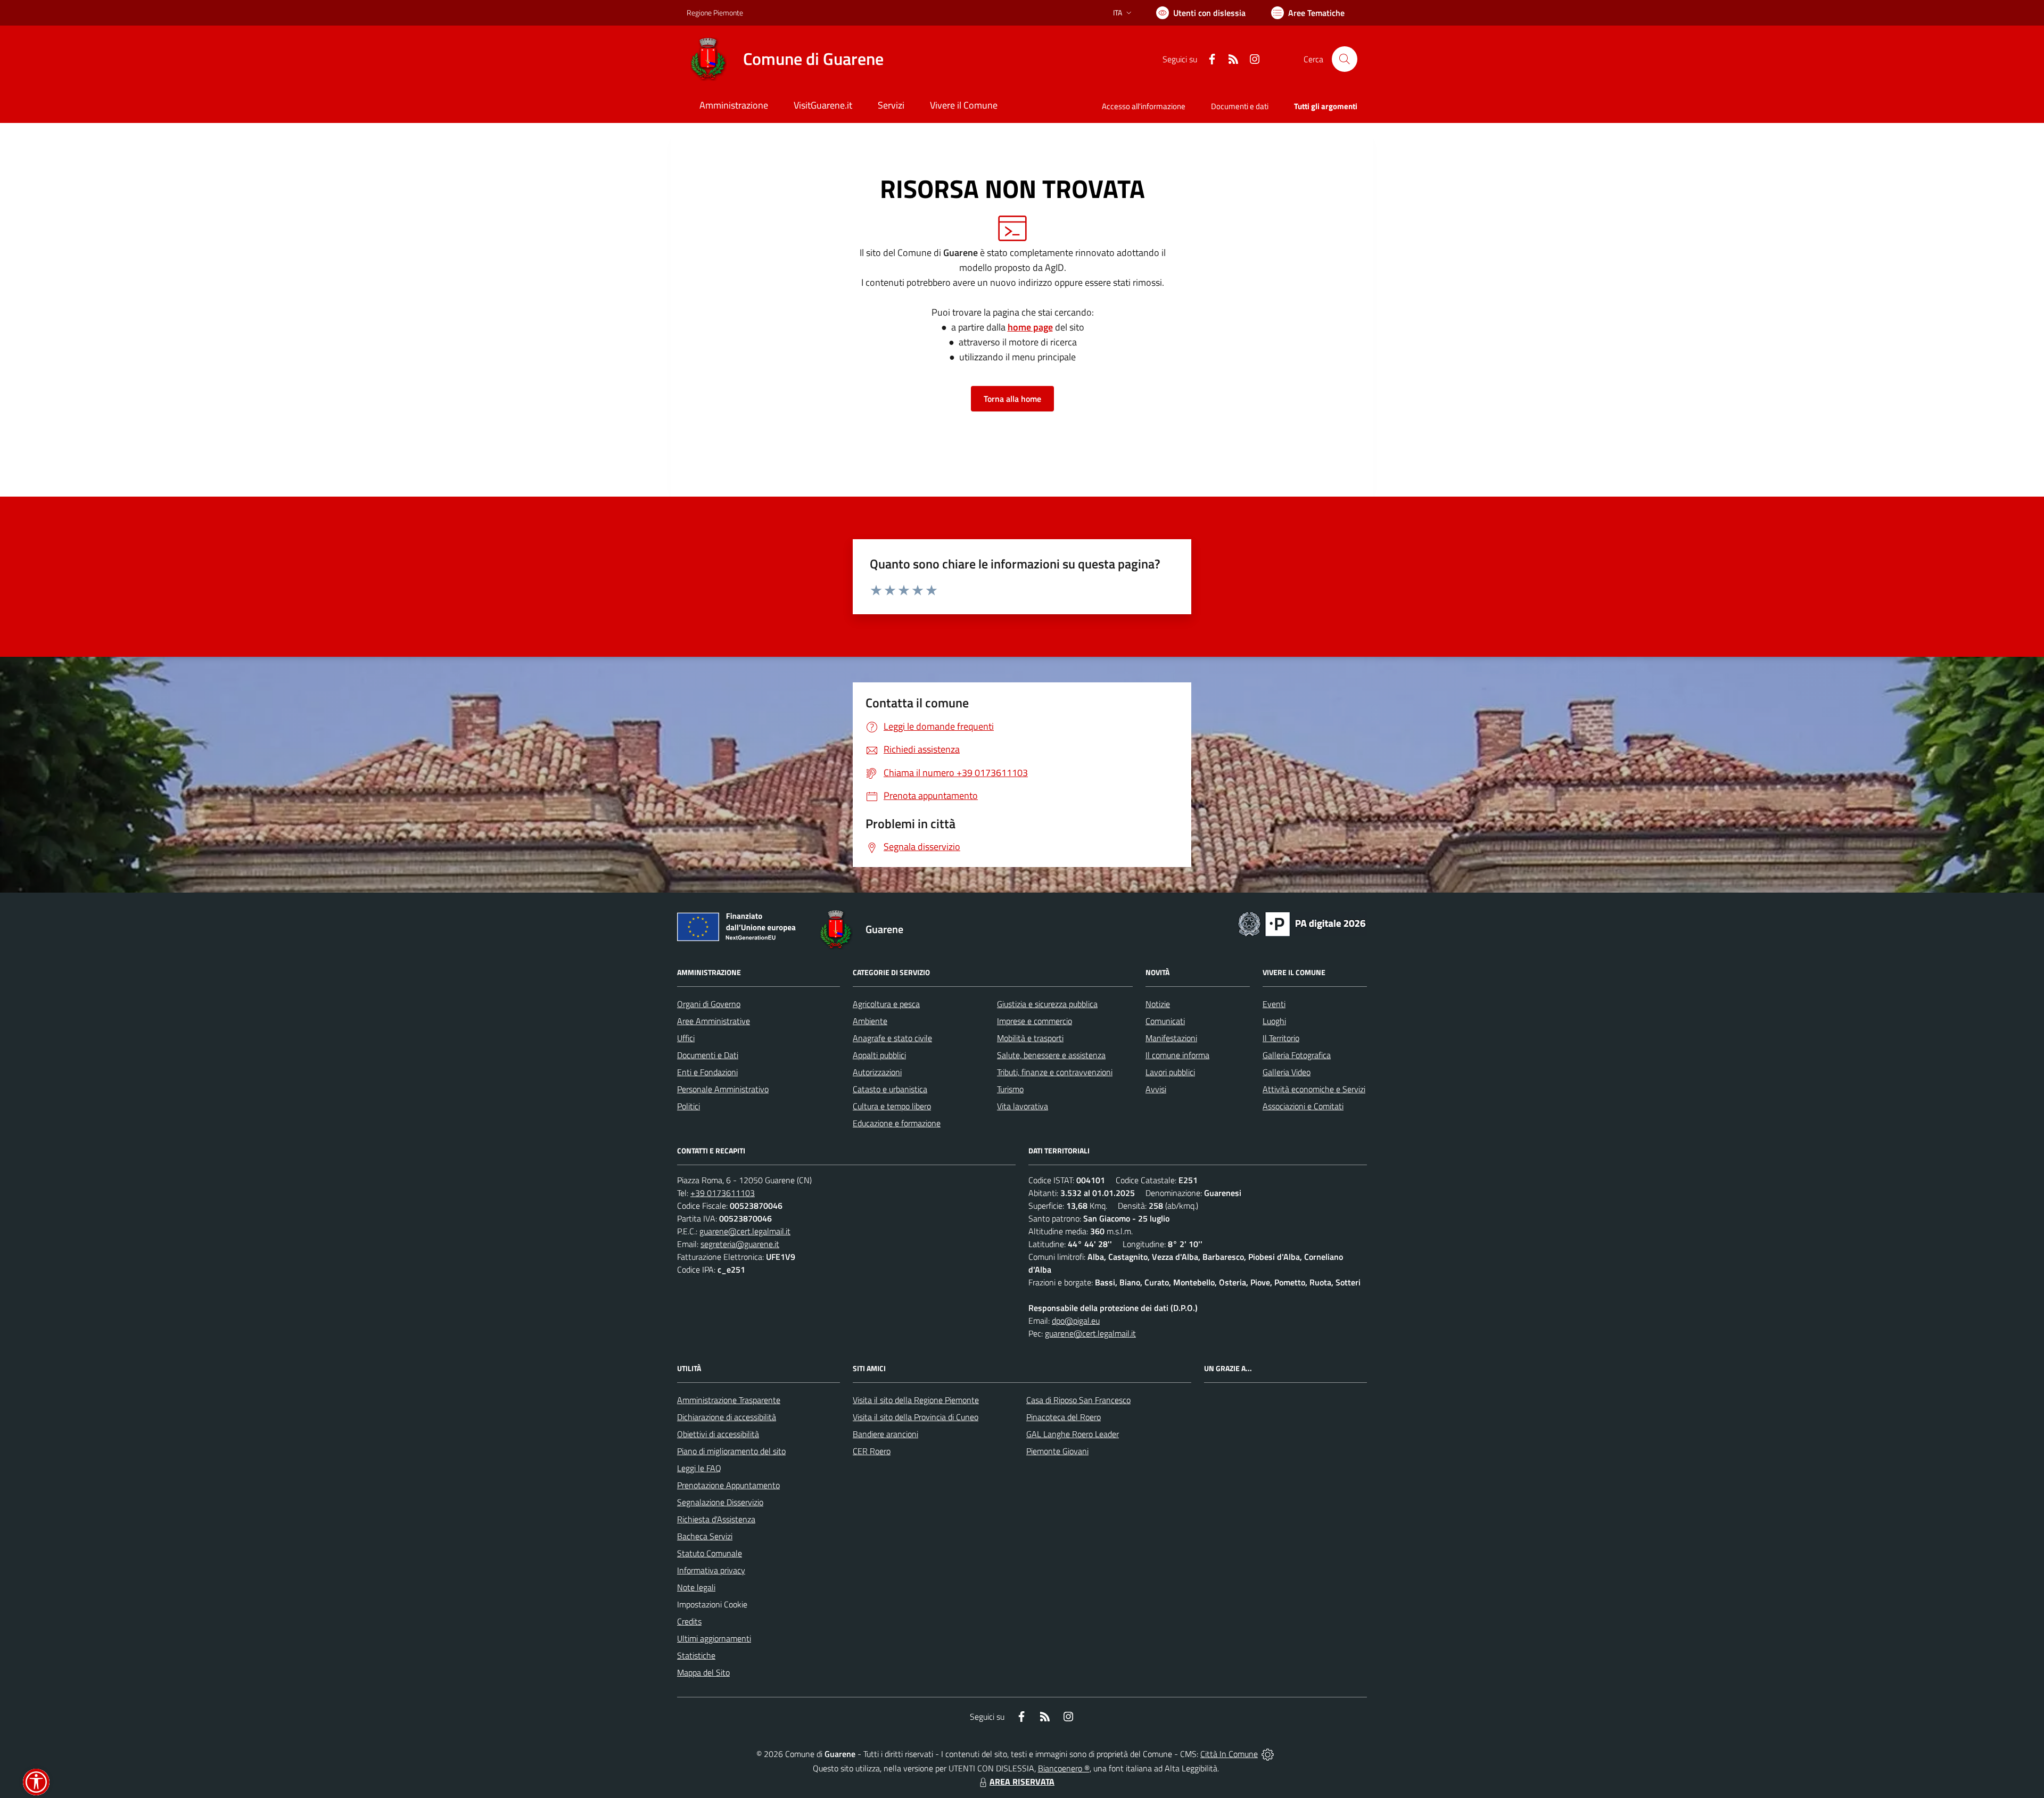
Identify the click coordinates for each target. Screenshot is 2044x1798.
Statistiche (696, 1655)
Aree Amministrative (714, 1021)
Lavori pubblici (1170, 1072)
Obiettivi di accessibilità (718, 1434)
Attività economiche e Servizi (1314, 1089)
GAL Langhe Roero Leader (1073, 1434)
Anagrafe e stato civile (892, 1038)
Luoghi (1274, 1021)
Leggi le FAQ (699, 1468)
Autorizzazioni (877, 1072)
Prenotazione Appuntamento (728, 1485)
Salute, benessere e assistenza (1051, 1055)
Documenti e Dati (708, 1055)
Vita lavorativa (1023, 1106)
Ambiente (870, 1021)
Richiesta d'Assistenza (716, 1519)
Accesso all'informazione (1144, 106)
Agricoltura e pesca (886, 1004)
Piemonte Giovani (1057, 1451)
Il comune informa (1177, 1055)
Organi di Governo (709, 1004)
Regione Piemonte (715, 13)
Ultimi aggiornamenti (714, 1638)
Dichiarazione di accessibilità (727, 1417)
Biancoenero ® (1064, 1768)
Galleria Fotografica (1297, 1055)
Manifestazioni (1171, 1038)
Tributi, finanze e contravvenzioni (1055, 1072)
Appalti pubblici (879, 1055)
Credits (689, 1621)
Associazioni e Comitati (1303, 1106)
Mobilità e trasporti (1030, 1038)
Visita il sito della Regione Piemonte (916, 1400)
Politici (689, 1106)
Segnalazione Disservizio (720, 1502)
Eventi (1274, 1004)
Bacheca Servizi (705, 1536)
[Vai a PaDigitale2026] (1302, 923)
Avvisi (1156, 1089)
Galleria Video (1287, 1072)
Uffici (686, 1038)
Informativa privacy (711, 1570)
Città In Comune (1229, 1754)
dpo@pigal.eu (1076, 1321)
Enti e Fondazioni (707, 1072)
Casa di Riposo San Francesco (1078, 1400)
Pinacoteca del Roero (1064, 1417)
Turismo (1010, 1089)
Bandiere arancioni (885, 1434)
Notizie (1158, 1004)
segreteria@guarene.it (740, 1244)
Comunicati (1165, 1021)
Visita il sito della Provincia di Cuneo (916, 1417)
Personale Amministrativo (723, 1089)
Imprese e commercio (1035, 1021)
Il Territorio (1281, 1038)
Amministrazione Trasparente (729, 1400)
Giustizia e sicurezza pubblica (1047, 1004)
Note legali (696, 1587)
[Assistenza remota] (1268, 1754)
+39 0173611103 (723, 1193)
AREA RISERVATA (1022, 1781)
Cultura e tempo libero (892, 1106)
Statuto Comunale (710, 1553)
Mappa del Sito (703, 1672)
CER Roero (872, 1451)
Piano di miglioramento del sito (731, 1451)
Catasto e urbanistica (890, 1089)
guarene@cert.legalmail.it (745, 1231)
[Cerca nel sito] (1345, 59)
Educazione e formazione (897, 1123)
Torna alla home (1012, 399)
